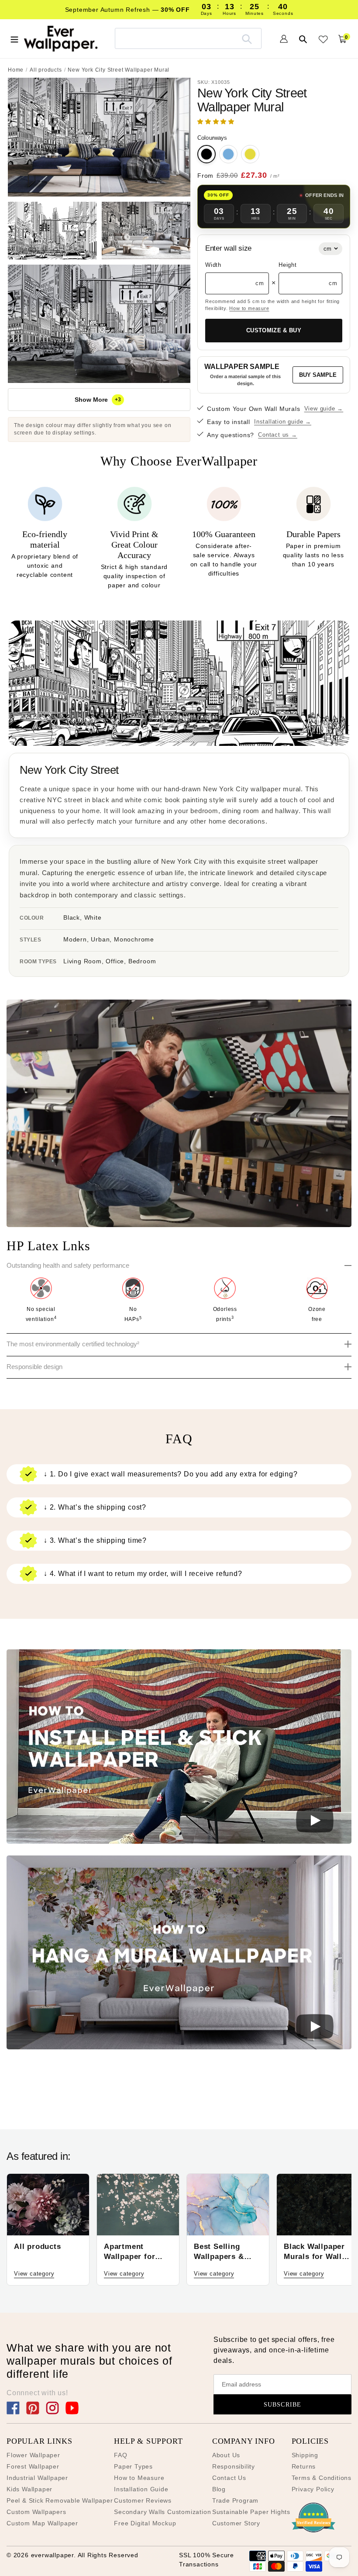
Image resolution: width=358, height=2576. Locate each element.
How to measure (249, 308)
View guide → (324, 409)
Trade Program (235, 2500)
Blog (219, 2489)
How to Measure (139, 2478)
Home (16, 70)
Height (288, 265)
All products (46, 70)
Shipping (305, 2455)
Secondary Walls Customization (162, 2512)
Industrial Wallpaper (37, 2478)
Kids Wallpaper (29, 2489)
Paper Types (133, 2466)
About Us (226, 2455)
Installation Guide (141, 2489)
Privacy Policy (313, 2489)
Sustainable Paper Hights (251, 2512)
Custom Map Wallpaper (42, 2523)
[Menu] (14, 38)
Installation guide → (283, 422)
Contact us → (278, 435)
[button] (217, 122)
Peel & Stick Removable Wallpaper (60, 2500)
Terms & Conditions (322, 2478)
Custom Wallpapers (36, 2512)
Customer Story (236, 2523)
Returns (304, 2466)
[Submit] (247, 38)
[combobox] (188, 38)
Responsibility (234, 2466)
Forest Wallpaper (33, 2466)
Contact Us (229, 2478)
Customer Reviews (143, 2500)
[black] (207, 154)
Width (213, 265)
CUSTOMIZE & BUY (274, 330)
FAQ (120, 2455)
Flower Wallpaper (33, 2455)
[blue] (228, 154)
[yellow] (250, 154)
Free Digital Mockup (145, 2523)
